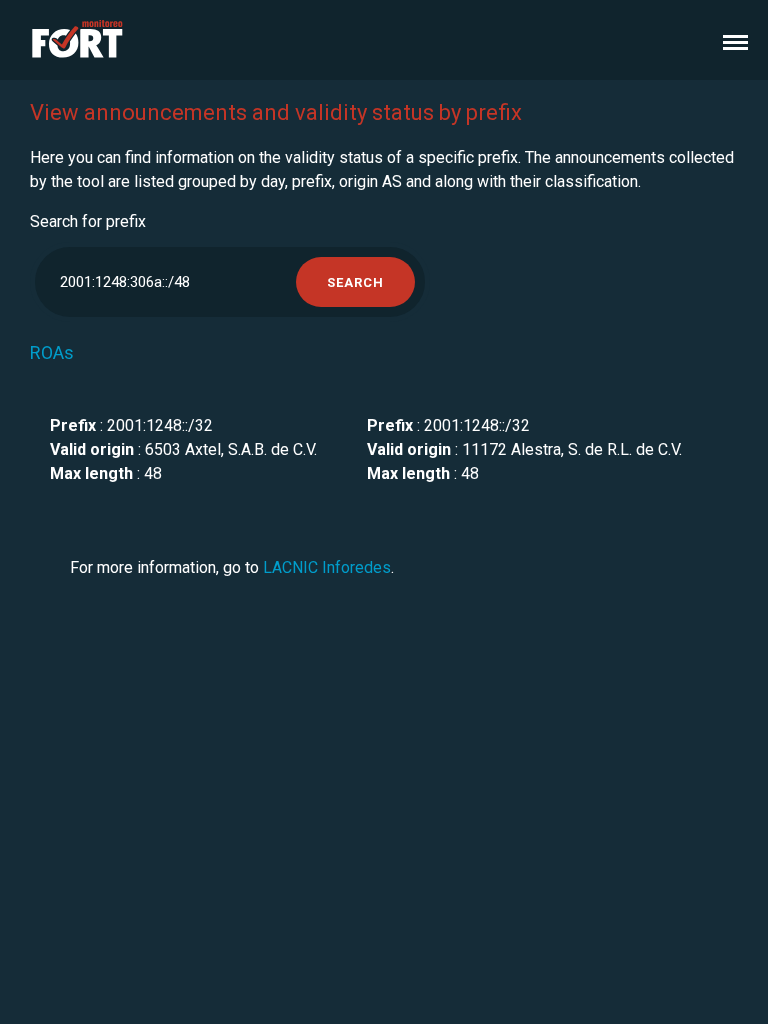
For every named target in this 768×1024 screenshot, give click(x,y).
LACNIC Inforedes (327, 567)
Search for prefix (88, 221)
